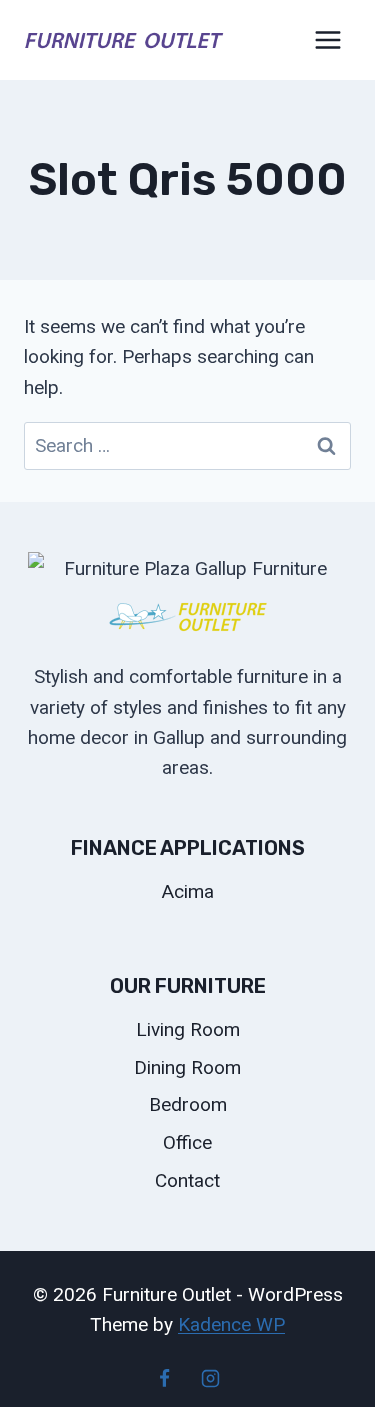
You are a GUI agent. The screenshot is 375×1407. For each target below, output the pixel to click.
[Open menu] (327, 39)
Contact (187, 1180)
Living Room (188, 1029)
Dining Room (187, 1067)
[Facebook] (165, 1378)
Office (187, 1142)
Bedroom (188, 1104)
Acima (188, 891)
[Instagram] (210, 1378)
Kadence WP (231, 1324)
